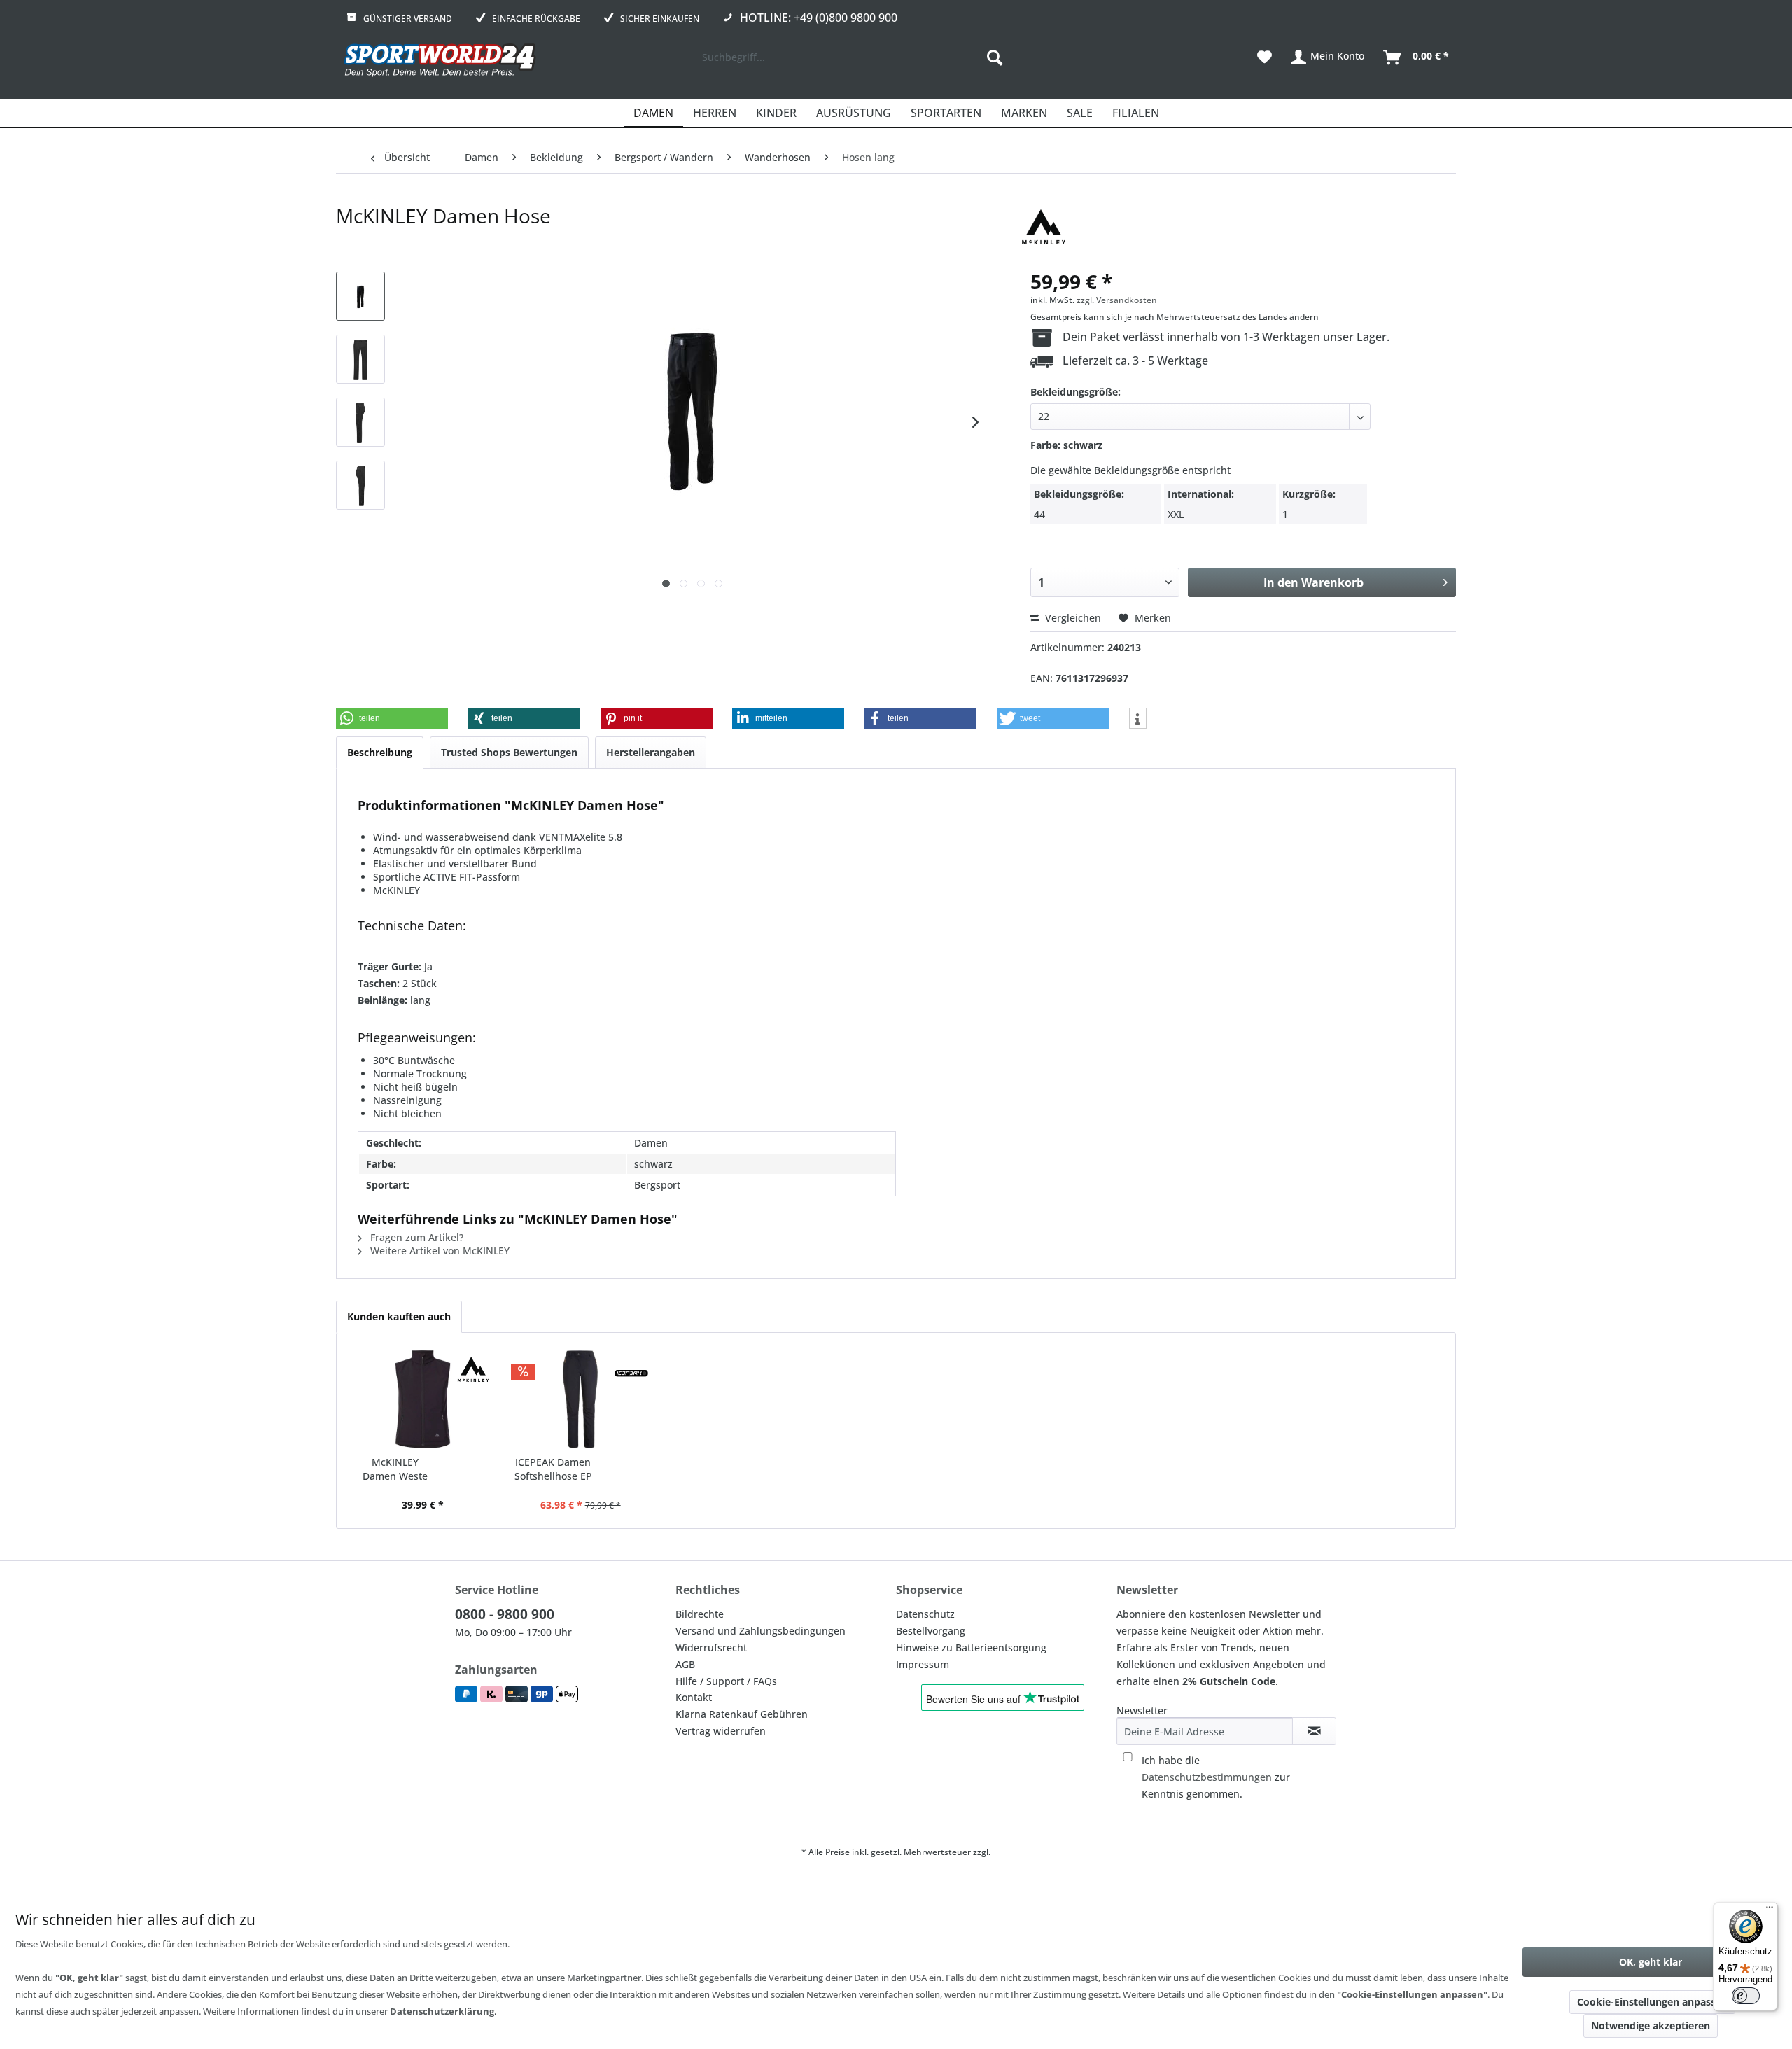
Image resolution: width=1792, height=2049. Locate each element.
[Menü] (1770, 1910)
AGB (685, 1664)
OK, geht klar (1651, 1962)
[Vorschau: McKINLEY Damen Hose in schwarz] (360, 296)
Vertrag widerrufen (721, 1731)
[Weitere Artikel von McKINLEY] (1044, 230)
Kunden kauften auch (399, 1316)
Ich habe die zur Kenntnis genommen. (1216, 1777)
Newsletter (1142, 1711)
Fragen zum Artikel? (415, 1237)
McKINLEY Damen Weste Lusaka (395, 1469)
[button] (392, 718)
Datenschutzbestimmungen (1207, 1777)
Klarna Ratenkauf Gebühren (742, 1714)
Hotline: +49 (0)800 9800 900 (819, 18)
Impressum (923, 1664)
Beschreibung (380, 752)
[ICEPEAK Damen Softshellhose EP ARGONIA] (580, 1399)
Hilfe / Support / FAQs (726, 1681)
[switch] (1746, 1996)
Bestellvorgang (931, 1631)
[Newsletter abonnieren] (1314, 1731)
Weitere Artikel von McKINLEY (439, 1251)
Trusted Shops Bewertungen (509, 752)
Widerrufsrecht (711, 1648)
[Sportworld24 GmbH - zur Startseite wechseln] (440, 61)
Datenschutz (925, 1614)
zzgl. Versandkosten (1117, 300)
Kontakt (694, 1697)
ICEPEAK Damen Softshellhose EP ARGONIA (553, 1469)
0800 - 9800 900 (505, 1614)
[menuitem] (853, 57)
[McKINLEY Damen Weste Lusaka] (422, 1399)
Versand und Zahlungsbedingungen (761, 1631)
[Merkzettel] (1265, 57)
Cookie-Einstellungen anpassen (1652, 2002)
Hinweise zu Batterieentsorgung (971, 1648)
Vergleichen (1072, 618)
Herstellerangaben (651, 752)
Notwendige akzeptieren (1651, 2026)
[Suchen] (995, 57)
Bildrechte (700, 1614)
